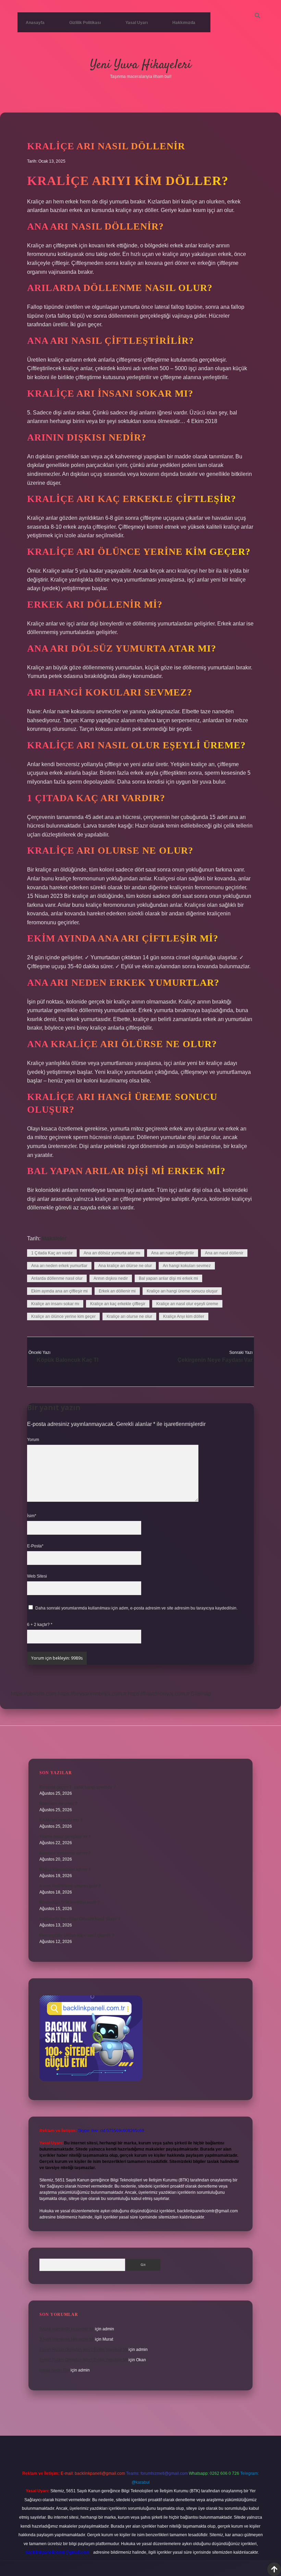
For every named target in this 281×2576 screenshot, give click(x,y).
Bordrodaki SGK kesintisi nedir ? (70, 1902)
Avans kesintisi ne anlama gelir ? (70, 1886)
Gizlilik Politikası (85, 23)
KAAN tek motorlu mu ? (61, 1820)
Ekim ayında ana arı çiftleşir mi (59, 1291)
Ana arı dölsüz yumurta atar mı (112, 1253)
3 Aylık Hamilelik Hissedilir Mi (67, 2329)
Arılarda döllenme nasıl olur (57, 1278)
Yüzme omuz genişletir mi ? (65, 1837)
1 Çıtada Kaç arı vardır (52, 1253)
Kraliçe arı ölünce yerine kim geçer (63, 1316)
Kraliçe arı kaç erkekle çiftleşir (118, 1304)
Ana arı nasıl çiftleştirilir (173, 1253)
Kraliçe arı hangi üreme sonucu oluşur (182, 1291)
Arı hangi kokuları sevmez (187, 1266)
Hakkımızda (184, 23)
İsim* (32, 1516)
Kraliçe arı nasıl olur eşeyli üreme (187, 1304)
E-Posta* (35, 1546)
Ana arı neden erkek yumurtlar (59, 1266)
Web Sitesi (37, 1576)
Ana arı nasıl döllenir (224, 1253)
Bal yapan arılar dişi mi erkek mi (168, 1278)
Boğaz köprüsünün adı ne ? (65, 1870)
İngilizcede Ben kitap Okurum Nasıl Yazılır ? (80, 1919)
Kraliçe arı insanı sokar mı (55, 1304)
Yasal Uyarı (137, 23)
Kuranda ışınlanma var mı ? (65, 1853)
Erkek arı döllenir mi (117, 1291)
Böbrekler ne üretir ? (58, 1804)
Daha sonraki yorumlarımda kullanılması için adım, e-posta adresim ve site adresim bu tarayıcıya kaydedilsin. (136, 1608)
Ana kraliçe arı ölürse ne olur (125, 1266)
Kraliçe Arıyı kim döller (184, 1316)
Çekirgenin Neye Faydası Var (215, 1360)
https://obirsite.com (34, 1694)
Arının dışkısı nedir (111, 1278)
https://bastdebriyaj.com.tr (159, 1694)
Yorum (33, 1440)
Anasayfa (35, 23)
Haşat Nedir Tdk (54, 2370)
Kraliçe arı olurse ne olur (129, 1316)
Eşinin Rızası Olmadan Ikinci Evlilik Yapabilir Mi (83, 2350)
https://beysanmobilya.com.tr (92, 1694)
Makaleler (54, 1238)
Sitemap (201, 1694)
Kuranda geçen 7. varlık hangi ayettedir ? (78, 1787)
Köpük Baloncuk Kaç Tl (68, 1360)
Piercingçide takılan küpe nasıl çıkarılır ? (77, 1935)
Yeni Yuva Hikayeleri (141, 65)
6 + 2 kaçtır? (40, 1625)
